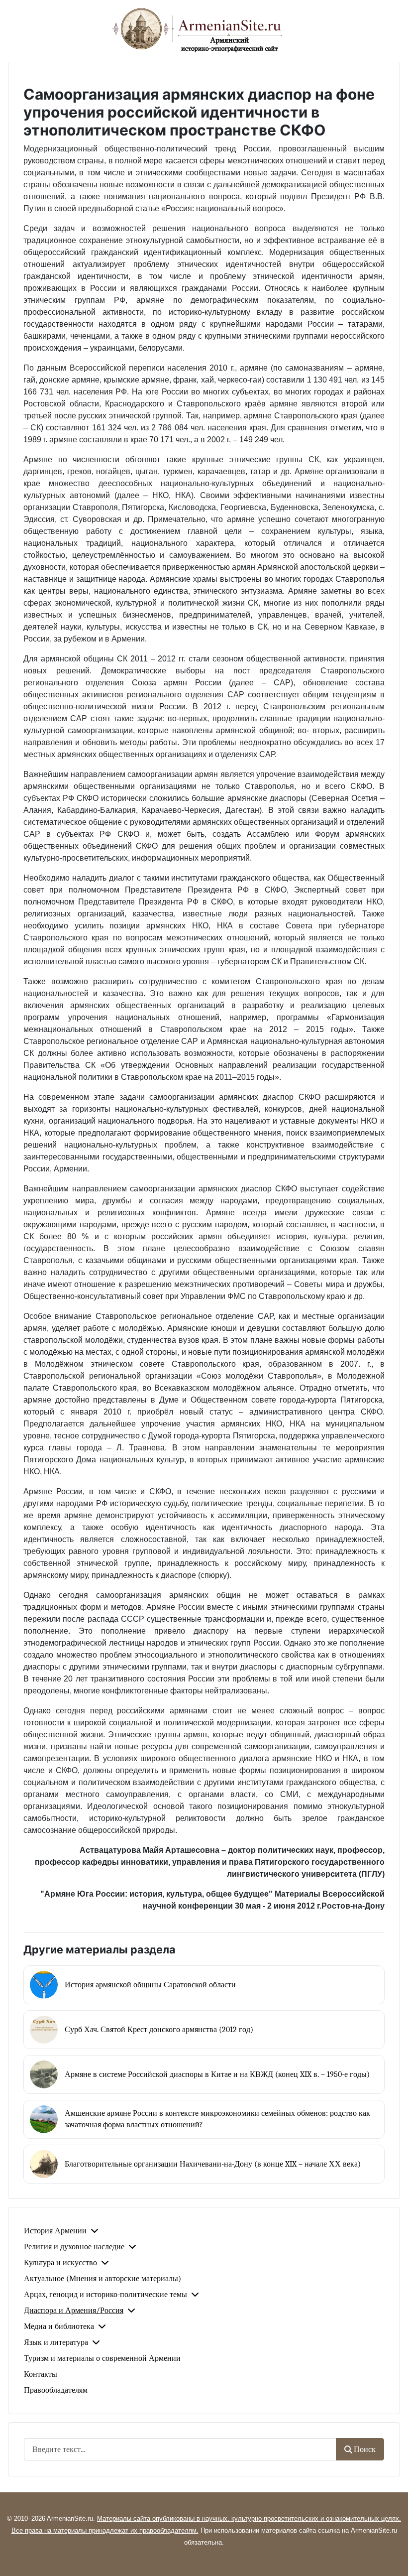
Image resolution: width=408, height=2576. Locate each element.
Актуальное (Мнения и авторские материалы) (102, 2279)
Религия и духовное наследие (74, 2247)
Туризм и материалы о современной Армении (102, 2358)
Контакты (41, 2374)
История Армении (55, 2231)
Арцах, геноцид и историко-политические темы (105, 2295)
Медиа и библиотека (59, 2326)
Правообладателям (56, 2390)
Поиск (365, 2449)
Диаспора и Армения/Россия (74, 2311)
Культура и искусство (60, 2263)
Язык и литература (56, 2342)
